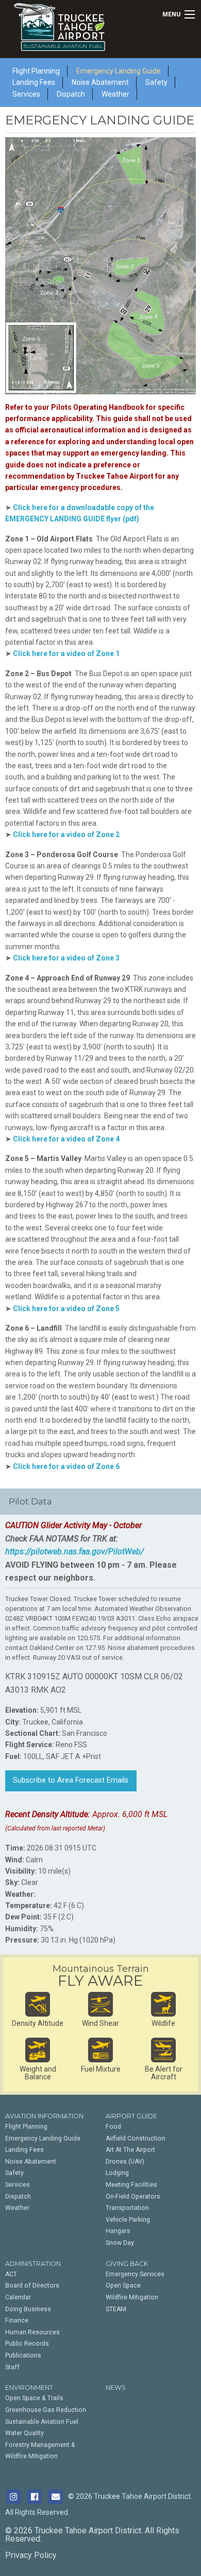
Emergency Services (135, 2274)
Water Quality (24, 2433)
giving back (127, 2264)
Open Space (123, 2285)
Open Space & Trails (34, 2398)
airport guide (131, 2116)
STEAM (116, 2309)
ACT (11, 2274)
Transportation (127, 2208)
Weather (115, 94)
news (116, 2388)
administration (33, 2264)
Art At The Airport (130, 2150)
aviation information (44, 2116)
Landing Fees (24, 2150)
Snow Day (120, 2243)
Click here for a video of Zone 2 (66, 835)
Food (113, 2127)
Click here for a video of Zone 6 (66, 1466)
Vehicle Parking (128, 2220)
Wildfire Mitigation (132, 2297)
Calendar (18, 2297)
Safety (156, 82)
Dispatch (71, 94)
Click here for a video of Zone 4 (66, 1139)
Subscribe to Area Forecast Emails (71, 1780)
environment (29, 2388)
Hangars (118, 2231)
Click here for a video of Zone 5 (66, 1309)
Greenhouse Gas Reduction (46, 2410)
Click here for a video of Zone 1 (66, 654)
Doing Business (28, 2309)
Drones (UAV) (125, 2162)
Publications (23, 2355)
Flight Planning (26, 2127)
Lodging (117, 2173)
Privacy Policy (31, 2555)
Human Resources (32, 2332)
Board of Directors (32, 2285)
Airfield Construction (136, 2138)
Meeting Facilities (131, 2185)
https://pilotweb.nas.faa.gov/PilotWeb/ (74, 1552)
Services (26, 94)
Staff (12, 2367)
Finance (17, 2320)
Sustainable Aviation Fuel (42, 2422)
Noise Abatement (31, 2162)
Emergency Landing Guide (43, 2138)
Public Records (27, 2344)
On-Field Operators (133, 2197)
